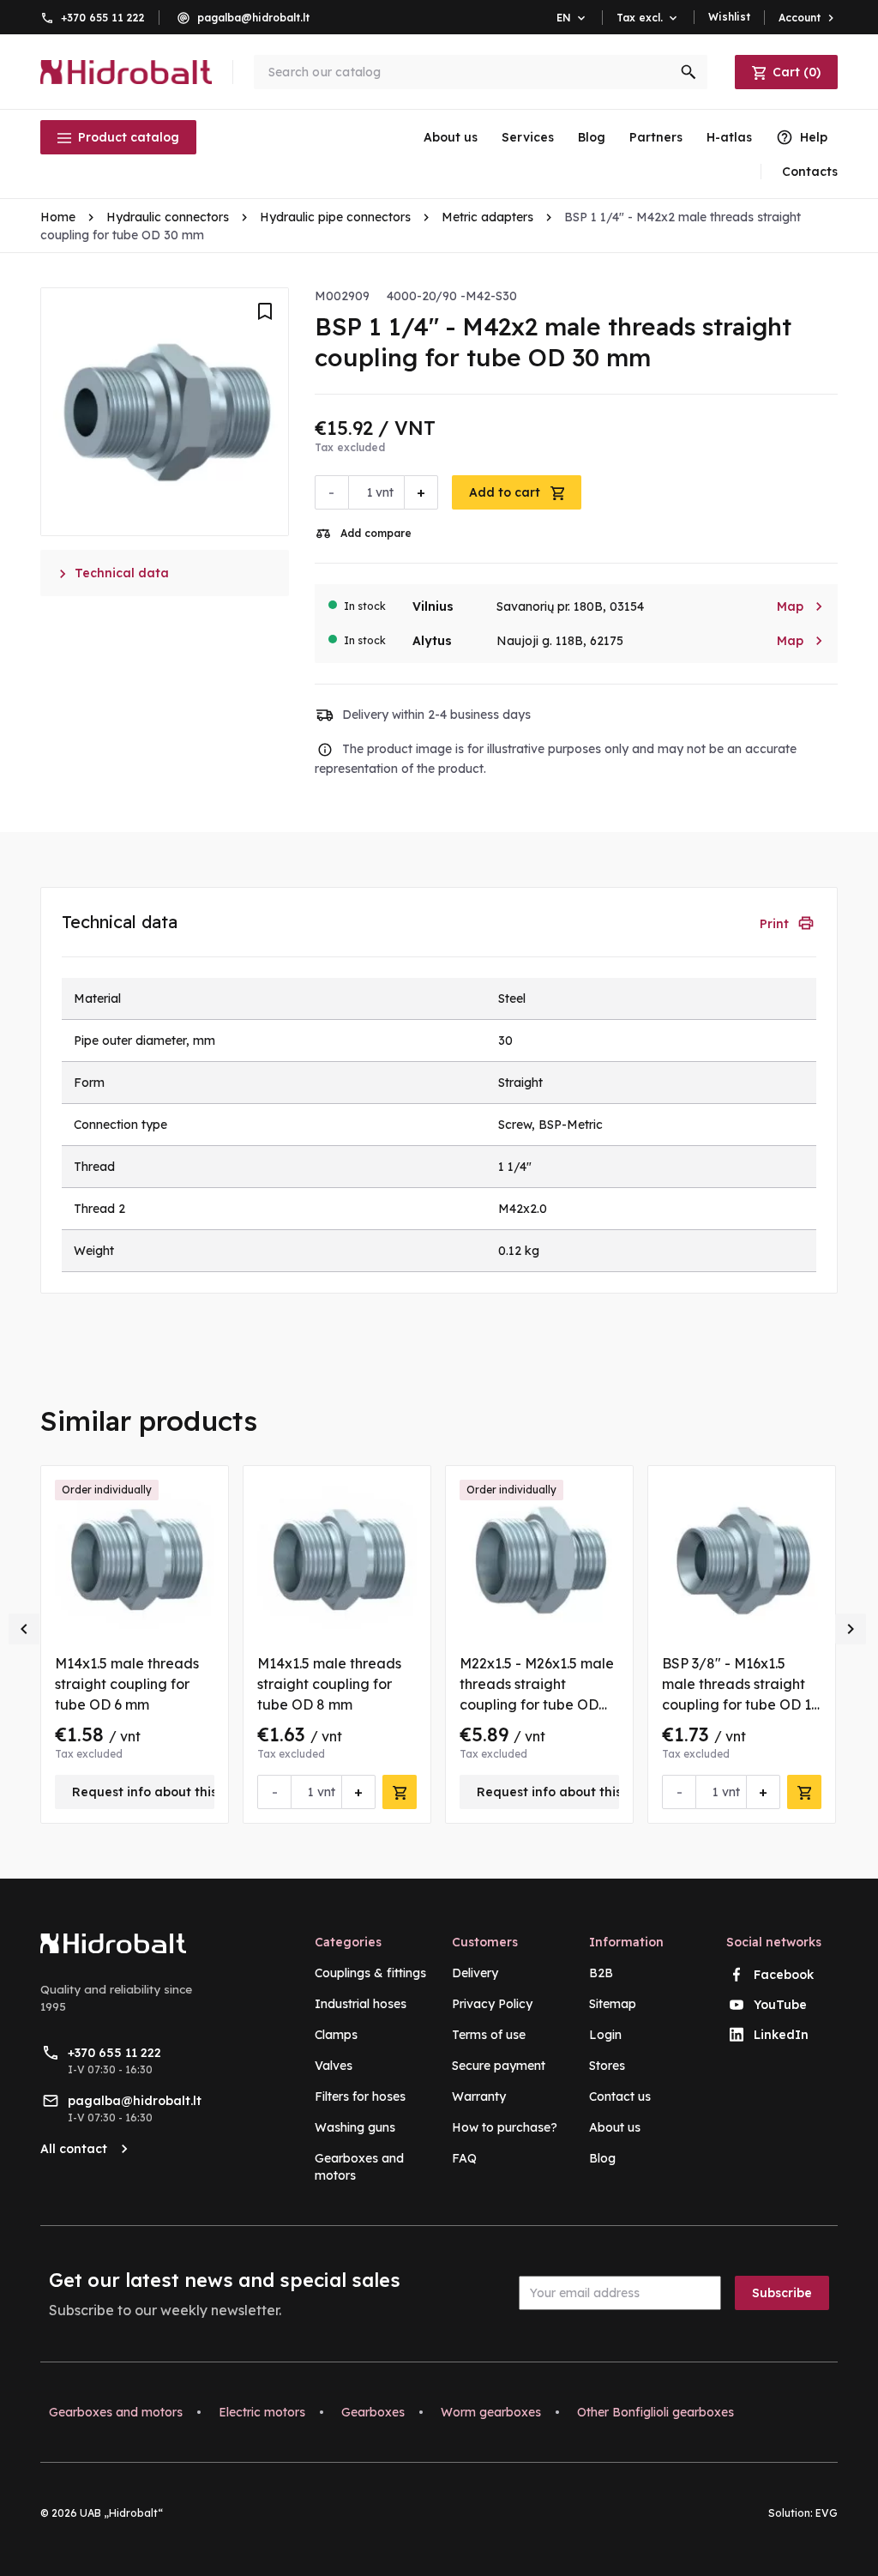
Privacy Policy (492, 2004)
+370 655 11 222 (103, 18)
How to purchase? (505, 2127)
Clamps (336, 2035)
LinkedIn (781, 2035)
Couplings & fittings (370, 1973)
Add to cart (506, 492)
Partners (656, 137)
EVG (827, 2513)
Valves (334, 2066)
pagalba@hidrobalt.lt (253, 18)
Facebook (784, 1975)
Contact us (620, 2096)
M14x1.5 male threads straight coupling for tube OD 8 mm (329, 1684)
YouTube (780, 2005)
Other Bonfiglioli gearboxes (655, 2412)
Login (605, 2035)
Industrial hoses (361, 2004)
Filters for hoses (360, 2096)
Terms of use (489, 2035)
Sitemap (613, 2004)
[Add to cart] (400, 1792)
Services (528, 137)
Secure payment (499, 2066)
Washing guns (355, 2127)
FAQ (464, 2158)
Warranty (479, 2096)
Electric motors (262, 2412)
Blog (592, 137)
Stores (607, 2066)
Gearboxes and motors (116, 2412)
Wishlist (729, 17)
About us (451, 137)
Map (800, 606)
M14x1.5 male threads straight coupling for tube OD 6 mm (127, 1684)
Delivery (475, 1973)
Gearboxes (373, 2412)
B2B (601, 1973)
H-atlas (729, 137)
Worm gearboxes (491, 2412)
